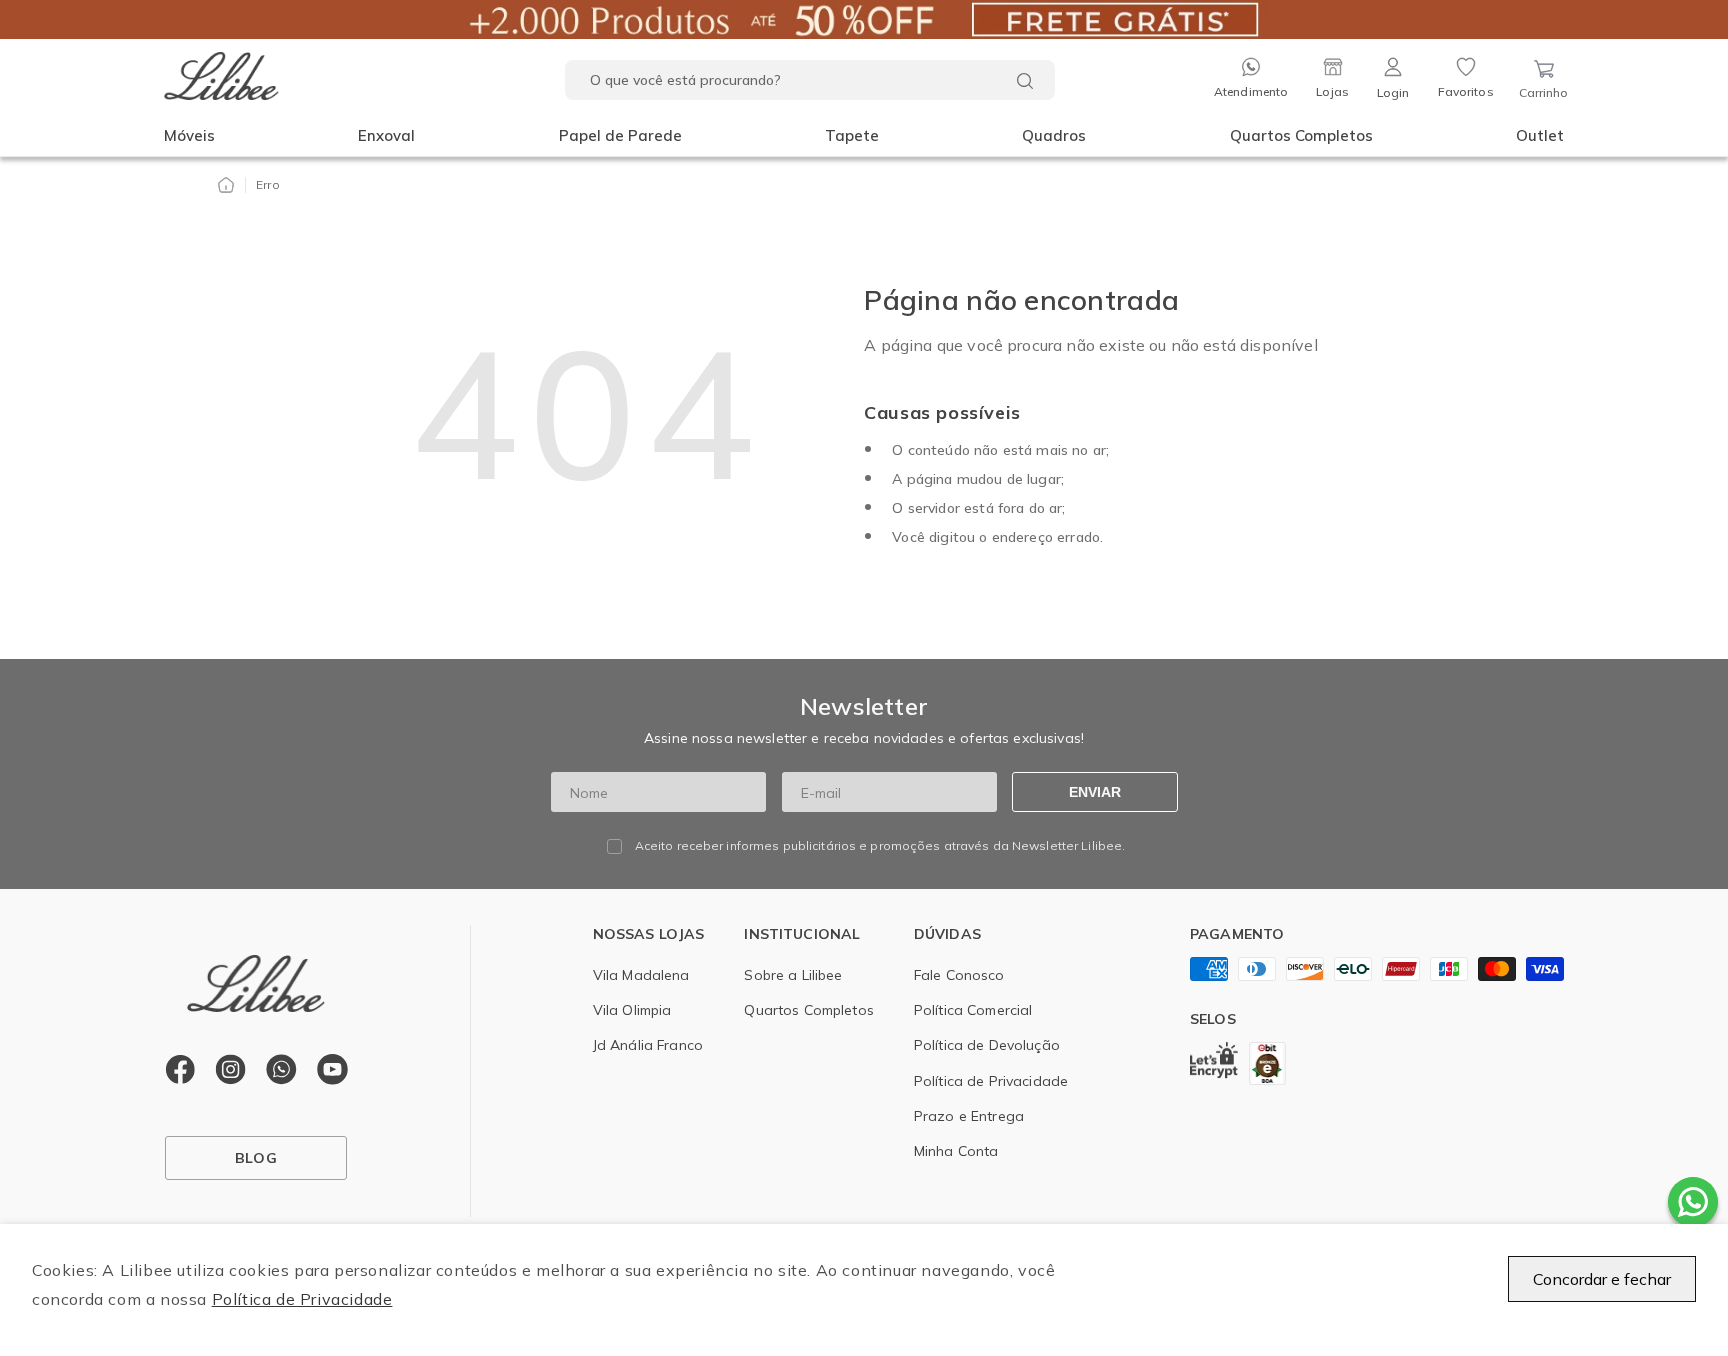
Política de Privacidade (302, 1299)
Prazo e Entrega (969, 1116)
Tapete (852, 135)
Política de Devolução (987, 1045)
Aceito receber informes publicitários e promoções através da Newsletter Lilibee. (880, 846)
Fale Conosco (959, 975)
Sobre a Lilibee (793, 975)
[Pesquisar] (1025, 81)
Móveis (189, 135)
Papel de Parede (620, 135)
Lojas (1332, 91)
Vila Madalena (641, 975)
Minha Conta (956, 1151)
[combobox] (810, 80)
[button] (189, 136)
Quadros (1054, 135)
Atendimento (1251, 91)
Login (1393, 92)
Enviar (1095, 792)
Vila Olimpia (632, 1010)
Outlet (1540, 135)
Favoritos (1466, 91)
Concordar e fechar (1602, 1279)
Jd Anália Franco (648, 1045)
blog (256, 1158)
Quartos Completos (1301, 135)
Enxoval (386, 135)
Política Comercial (973, 1010)
